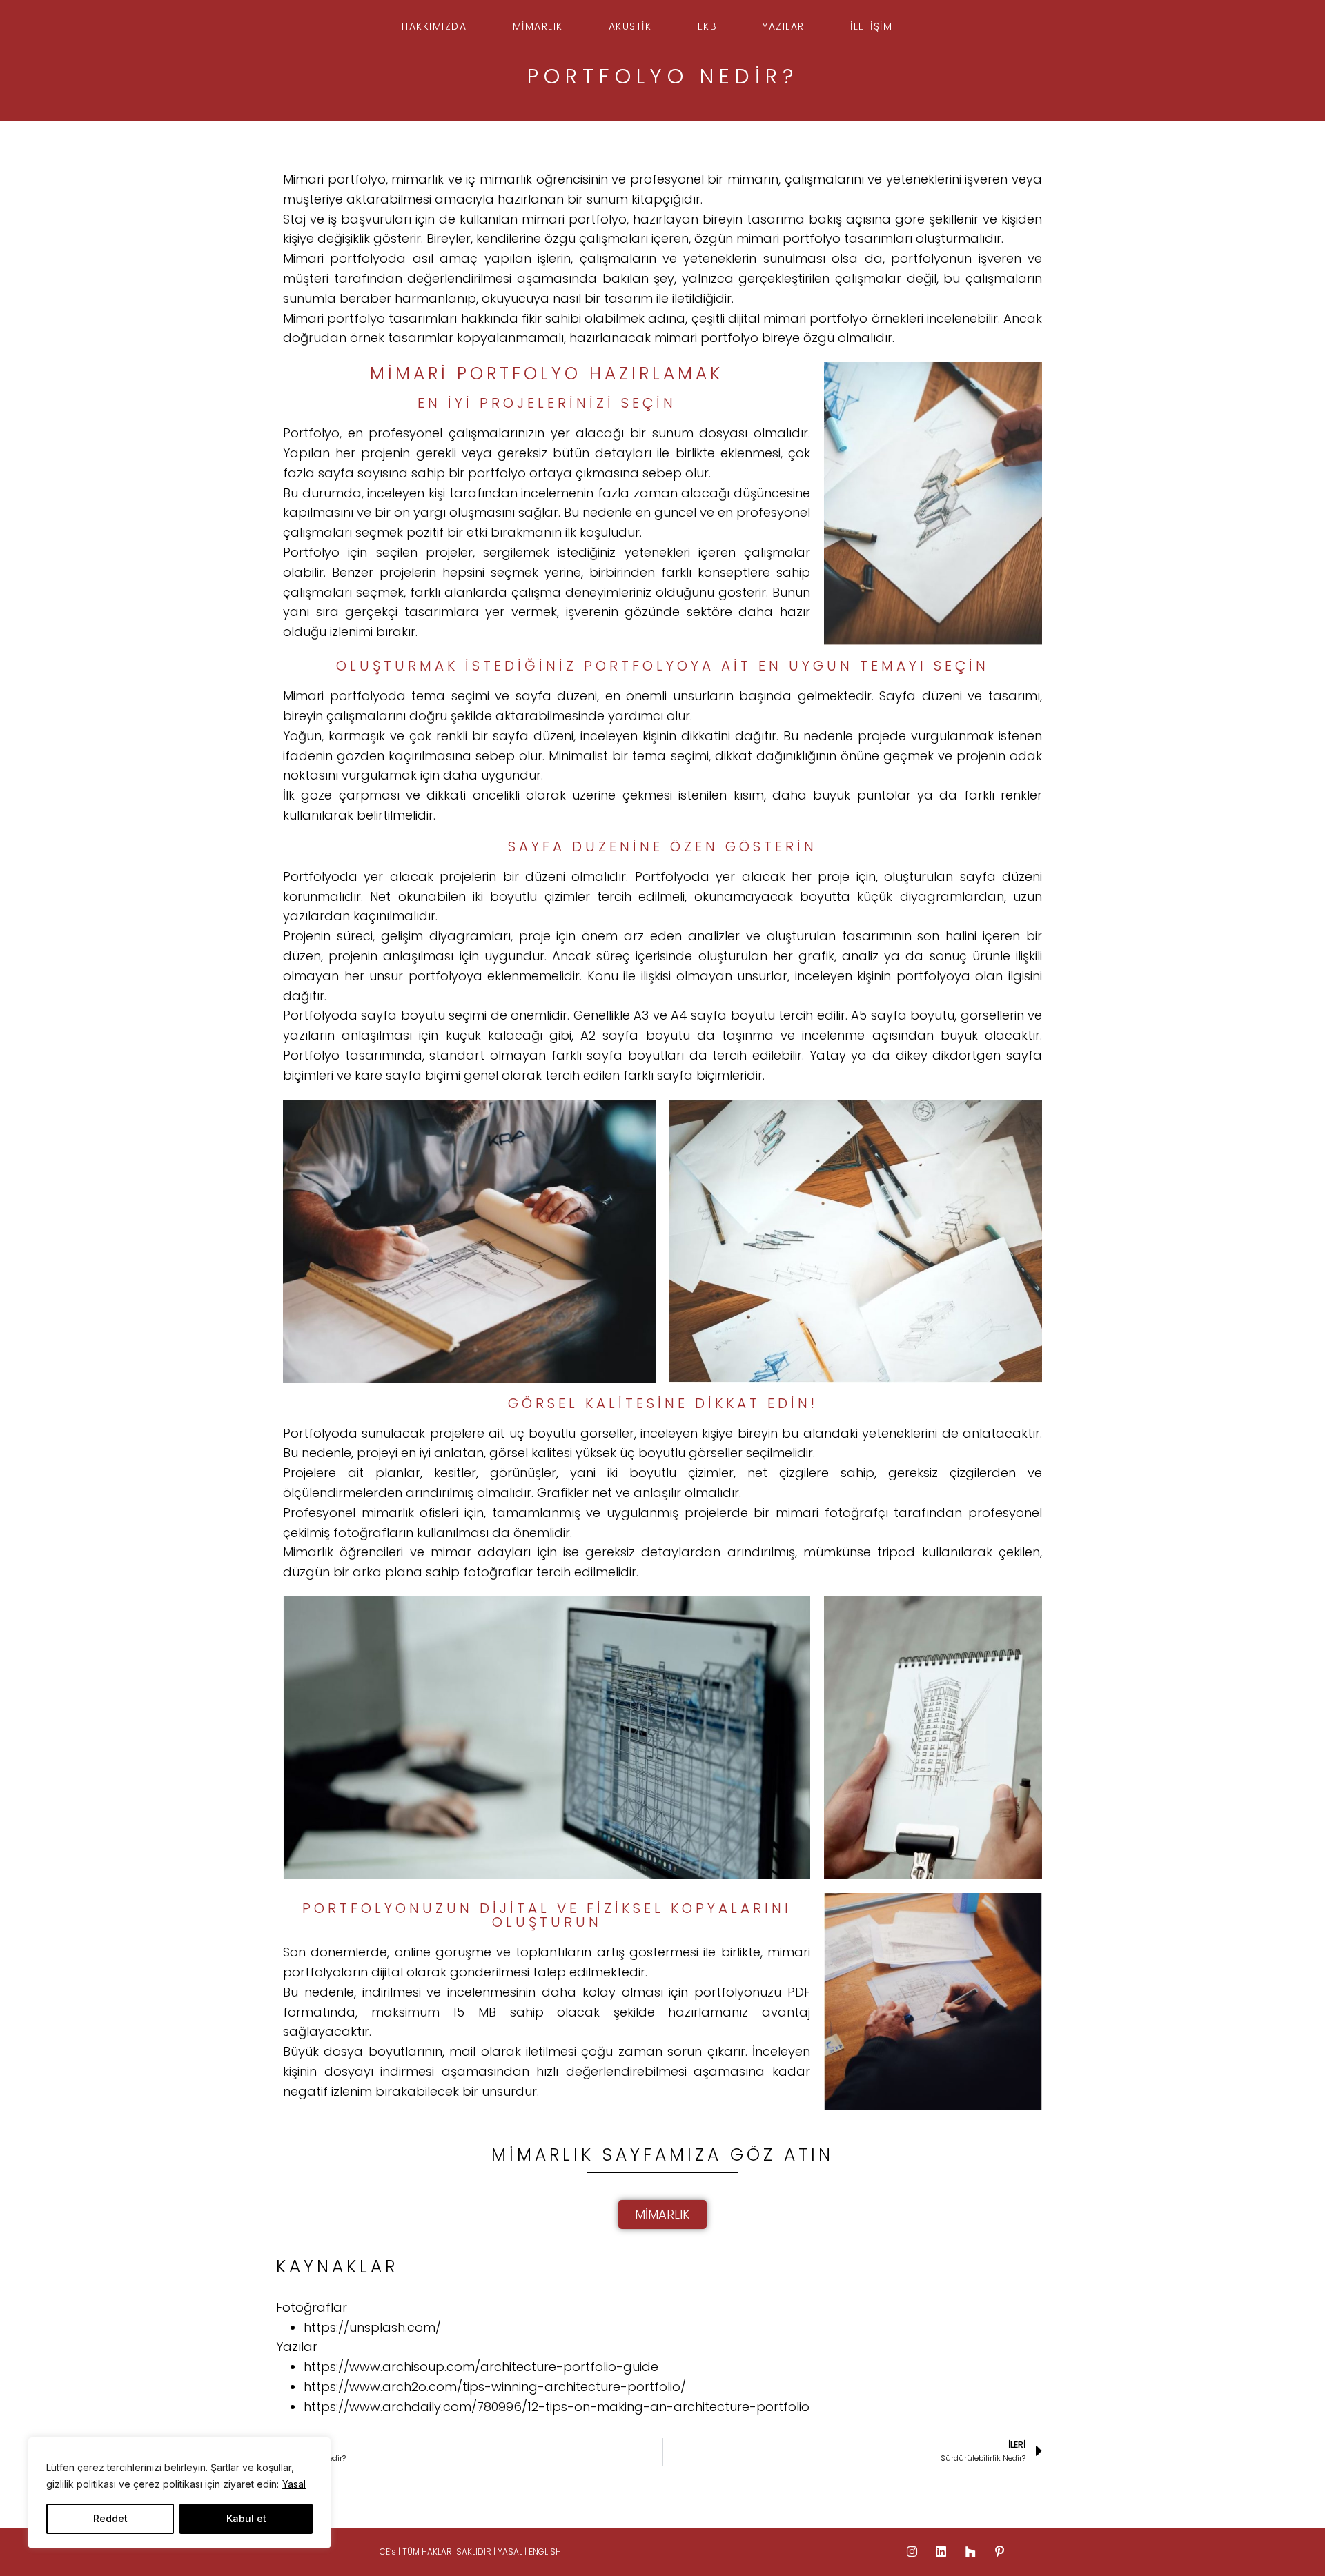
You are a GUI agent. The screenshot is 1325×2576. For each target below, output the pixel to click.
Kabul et (246, 2518)
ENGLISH (545, 2552)
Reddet (110, 2518)
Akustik (630, 26)
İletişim (871, 26)
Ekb (708, 26)
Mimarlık (538, 26)
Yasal (294, 2484)
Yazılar (784, 26)
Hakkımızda (434, 26)
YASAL (511, 2552)
